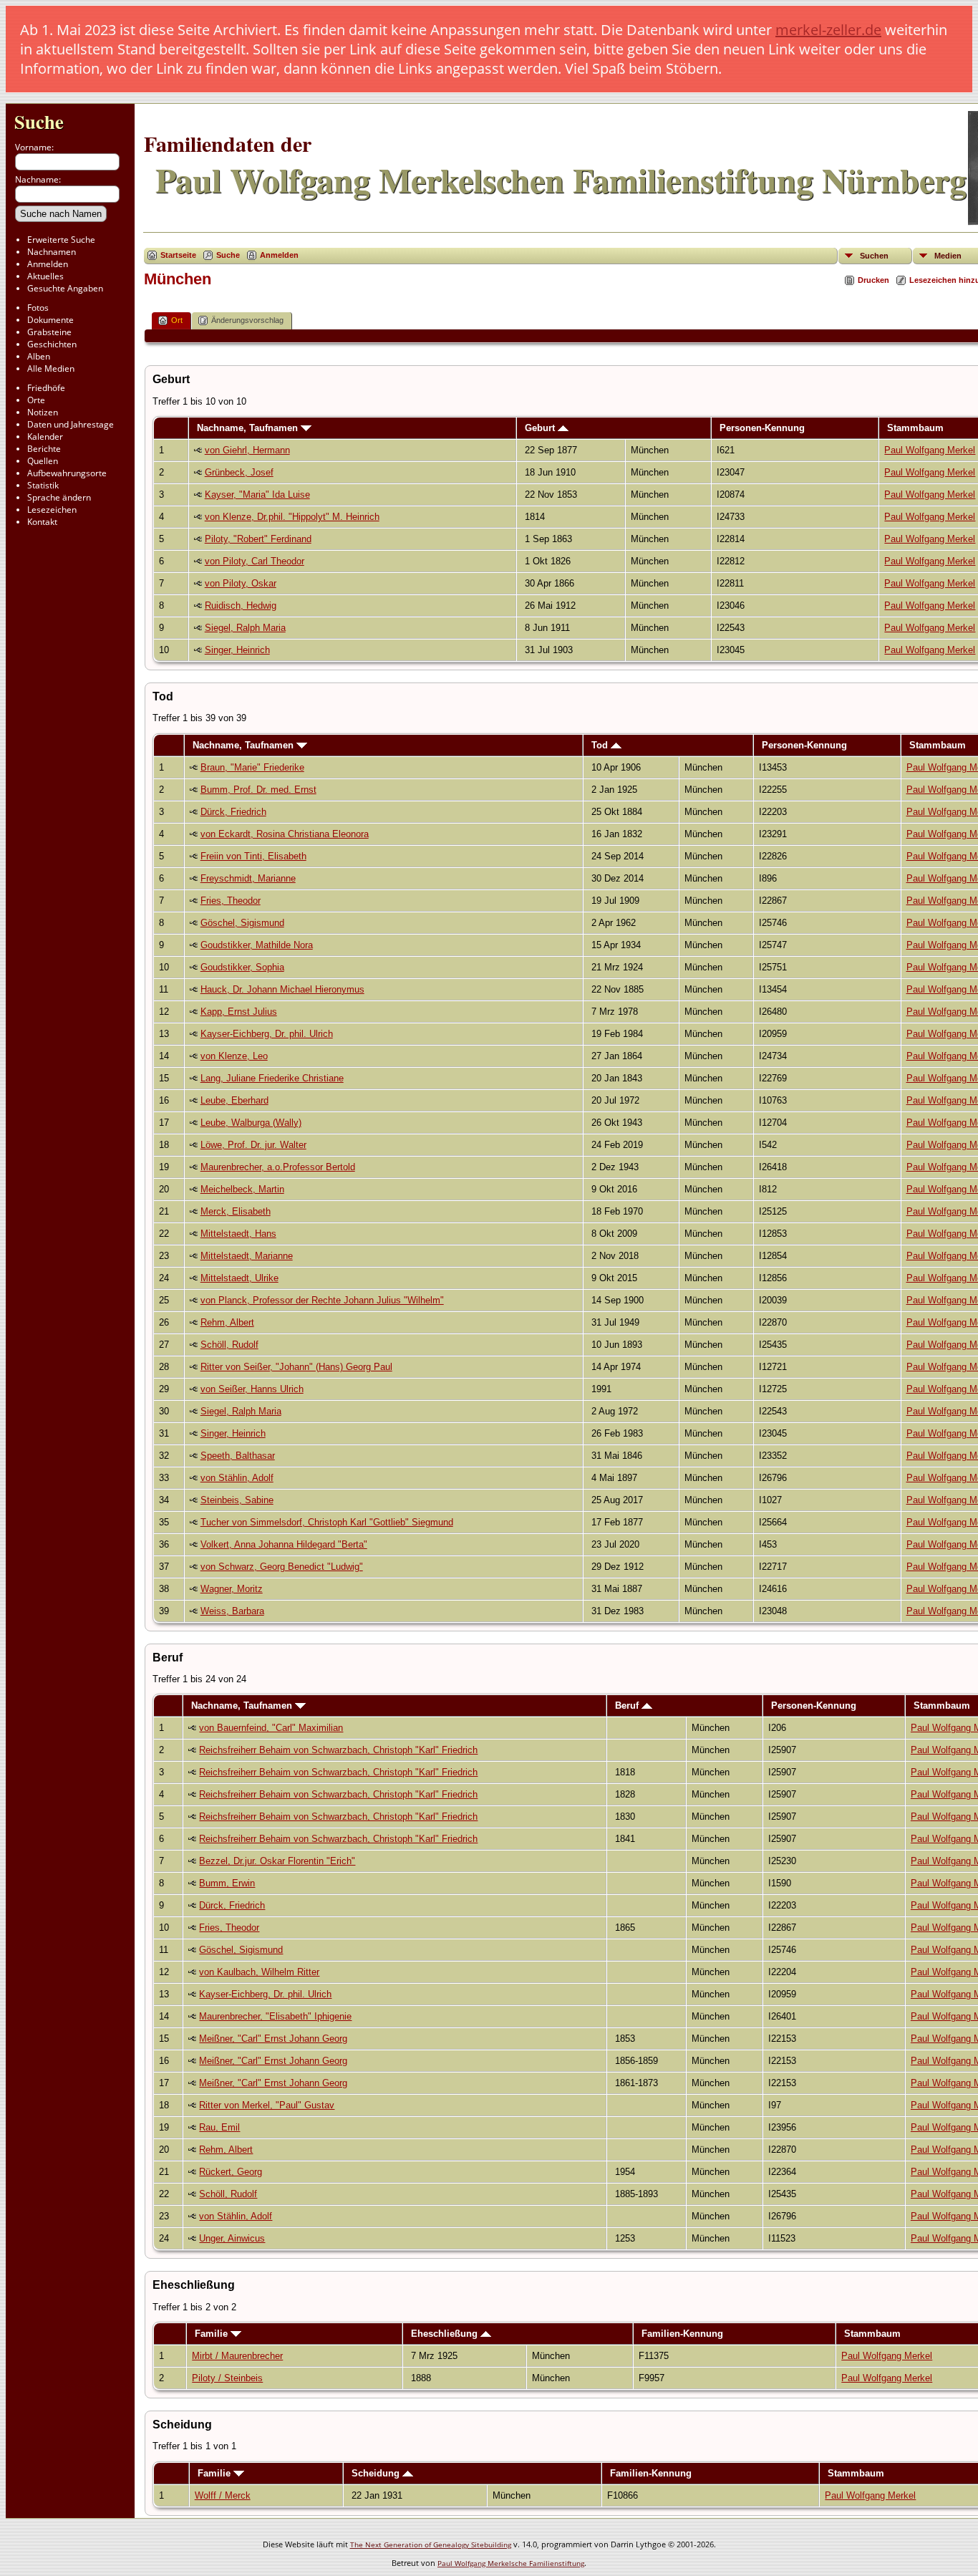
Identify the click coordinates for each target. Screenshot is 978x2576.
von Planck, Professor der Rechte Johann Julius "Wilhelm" (322, 1300)
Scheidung (377, 2473)
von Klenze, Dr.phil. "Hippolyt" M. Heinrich (292, 517)
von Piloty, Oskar (241, 583)
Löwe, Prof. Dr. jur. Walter (253, 1145)
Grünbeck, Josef (239, 472)
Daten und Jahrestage (71, 424)
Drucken (873, 280)
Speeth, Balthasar (238, 1456)
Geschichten (52, 344)
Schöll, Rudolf (229, 1345)
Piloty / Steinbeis (227, 2378)
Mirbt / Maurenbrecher (237, 2356)
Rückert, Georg (231, 2172)
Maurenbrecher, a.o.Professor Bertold (278, 1167)
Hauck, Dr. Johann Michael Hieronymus (282, 989)
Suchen (874, 256)
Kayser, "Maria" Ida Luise (257, 495)
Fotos (38, 308)
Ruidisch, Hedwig (241, 606)
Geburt (541, 428)
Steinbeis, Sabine (237, 1500)
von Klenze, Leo (234, 1056)
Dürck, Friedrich (233, 812)
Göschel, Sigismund (242, 923)
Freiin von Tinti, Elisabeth (253, 856)
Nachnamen (52, 252)
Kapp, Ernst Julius (239, 1012)
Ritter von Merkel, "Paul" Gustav (267, 2105)
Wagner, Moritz (232, 1589)
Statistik (43, 485)
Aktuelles (45, 276)
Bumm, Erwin (227, 1883)
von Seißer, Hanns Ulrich (252, 1389)
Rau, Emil (219, 2127)
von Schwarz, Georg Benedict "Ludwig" (282, 1567)
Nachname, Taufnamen (249, 428)
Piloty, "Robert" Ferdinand (258, 539)
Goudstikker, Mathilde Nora (257, 945)
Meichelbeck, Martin (242, 1189)
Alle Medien (51, 368)
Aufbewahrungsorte (67, 473)
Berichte (44, 449)
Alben (39, 356)
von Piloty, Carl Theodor (255, 561)
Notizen (43, 412)
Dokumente (50, 320)
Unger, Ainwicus (232, 2238)
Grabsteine (49, 332)
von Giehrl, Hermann (247, 450)
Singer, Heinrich (237, 650)
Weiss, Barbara (232, 1611)
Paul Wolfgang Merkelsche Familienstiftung (511, 2563)
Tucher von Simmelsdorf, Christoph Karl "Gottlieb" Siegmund (327, 1522)
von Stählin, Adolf (237, 1478)
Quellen (43, 461)
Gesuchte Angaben (65, 288)
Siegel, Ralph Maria (245, 628)
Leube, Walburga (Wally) (251, 1123)
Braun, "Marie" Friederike (252, 767)
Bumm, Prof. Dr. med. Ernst (258, 790)
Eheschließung (446, 2334)
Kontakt (42, 522)
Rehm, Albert (227, 1322)
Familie (213, 2334)
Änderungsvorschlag (247, 320)
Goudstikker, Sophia (242, 967)
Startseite (178, 255)
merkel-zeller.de (828, 30)
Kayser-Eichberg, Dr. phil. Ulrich (267, 1034)
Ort (177, 320)
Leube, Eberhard (234, 1100)
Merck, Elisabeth (236, 1211)
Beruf (628, 1706)
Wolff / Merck (223, 2495)
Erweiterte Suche (61, 240)
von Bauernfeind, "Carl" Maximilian (271, 1728)
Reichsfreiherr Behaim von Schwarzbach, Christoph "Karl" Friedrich (338, 1750)
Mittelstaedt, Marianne (247, 1256)
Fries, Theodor (231, 901)
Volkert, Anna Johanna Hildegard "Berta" (284, 1544)
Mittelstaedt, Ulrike (239, 1278)
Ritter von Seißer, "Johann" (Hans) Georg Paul (296, 1367)
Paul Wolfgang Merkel (930, 450)
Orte (36, 400)
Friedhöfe (46, 388)
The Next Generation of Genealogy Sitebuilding (431, 2544)
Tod (601, 745)
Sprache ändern (59, 497)
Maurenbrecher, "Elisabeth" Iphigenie (275, 2016)
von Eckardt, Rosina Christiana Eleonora (285, 834)
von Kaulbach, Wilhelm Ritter (259, 1972)
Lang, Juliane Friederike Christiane (272, 1078)
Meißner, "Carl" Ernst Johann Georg (273, 2039)
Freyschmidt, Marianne (248, 878)
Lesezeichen (52, 510)
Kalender (45, 436)
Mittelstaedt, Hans (238, 1234)
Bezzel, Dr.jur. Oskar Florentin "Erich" (277, 1861)
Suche (39, 121)
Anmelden (48, 264)
